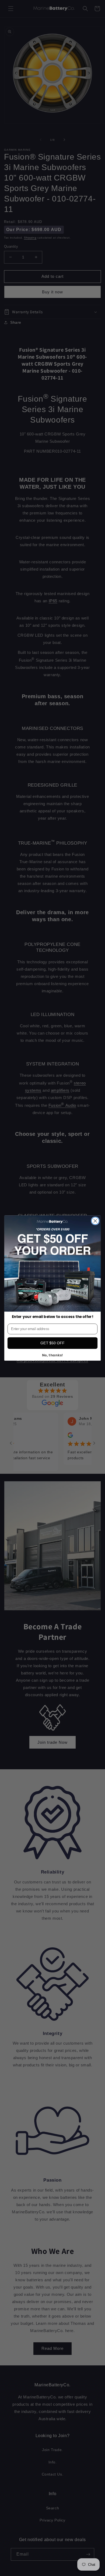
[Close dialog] (95, 1221)
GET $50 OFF (52, 1343)
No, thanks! (53, 1355)
